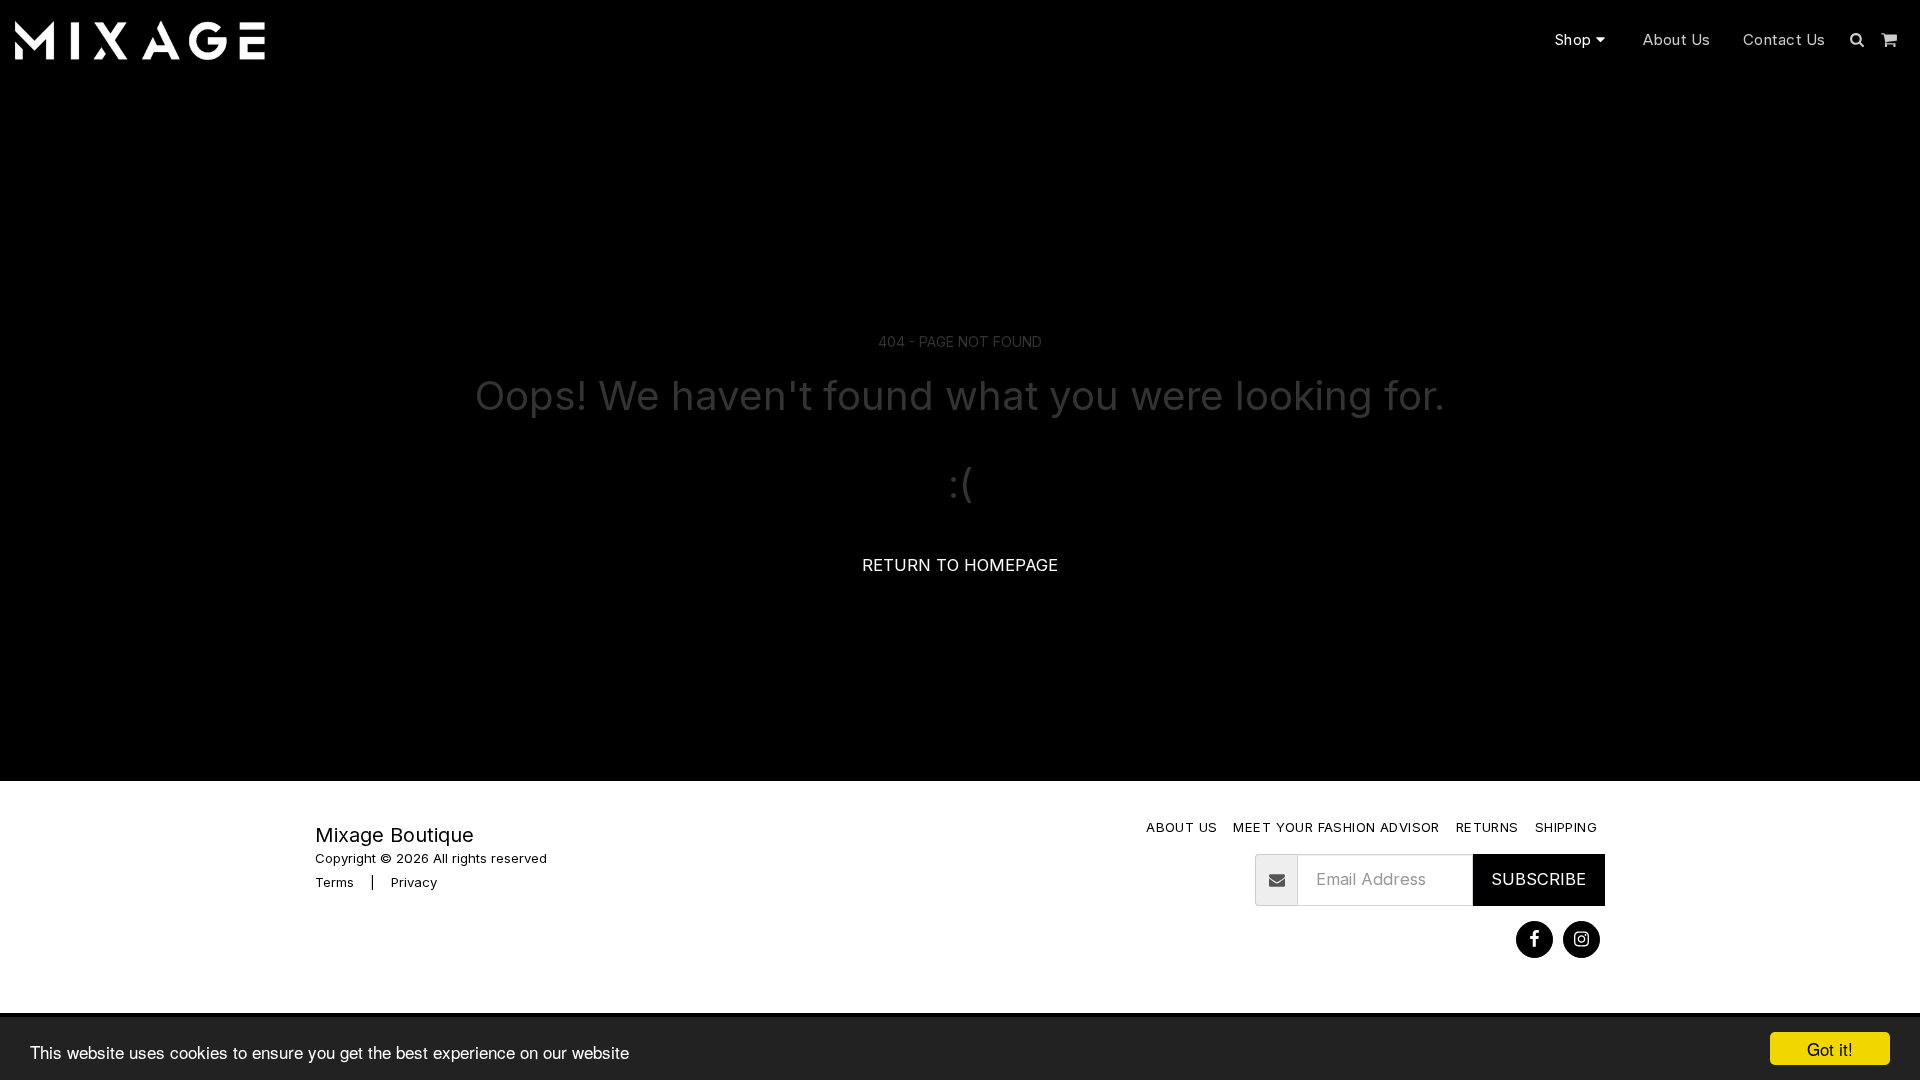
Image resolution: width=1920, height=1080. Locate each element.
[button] (1857, 39)
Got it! (1830, 1048)
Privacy (414, 882)
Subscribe (1538, 879)
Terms (334, 882)
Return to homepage (960, 565)
